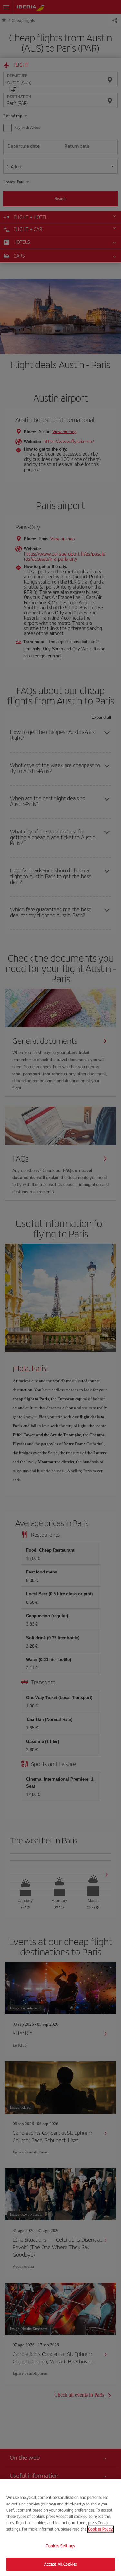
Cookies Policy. (101, 2529)
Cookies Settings (60, 2546)
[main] (60, 2528)
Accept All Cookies (60, 2564)
